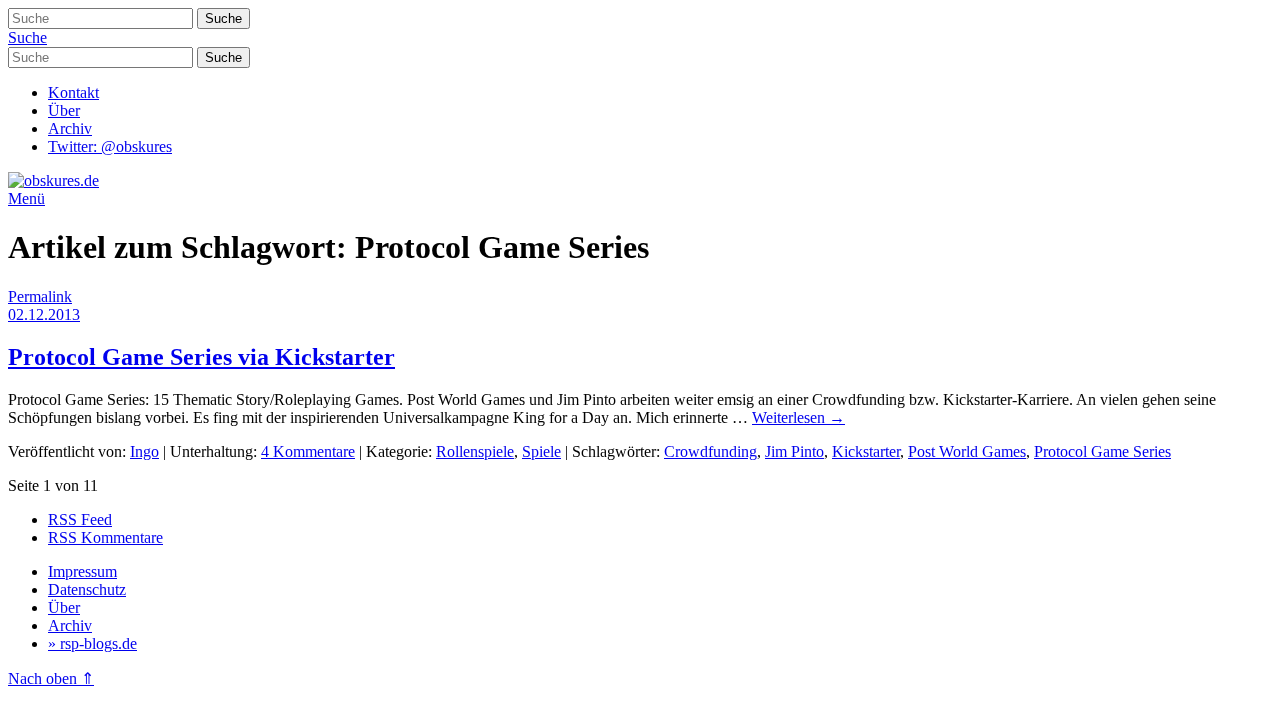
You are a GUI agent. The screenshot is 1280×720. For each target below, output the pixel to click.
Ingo (144, 451)
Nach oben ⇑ (51, 678)
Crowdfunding (710, 451)
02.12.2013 (44, 314)
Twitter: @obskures (110, 146)
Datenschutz (87, 589)
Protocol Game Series (1102, 451)
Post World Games (967, 451)
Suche (27, 37)
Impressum (82, 571)
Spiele (541, 451)
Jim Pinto (794, 451)
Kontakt (73, 92)
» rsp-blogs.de (92, 643)
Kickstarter (866, 451)
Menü (26, 198)
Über (64, 110)
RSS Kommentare (105, 537)
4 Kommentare (308, 451)
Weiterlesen (798, 417)
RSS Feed (80, 519)
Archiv (70, 128)
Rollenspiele (475, 451)
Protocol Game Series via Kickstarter (201, 357)
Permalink (40, 296)
